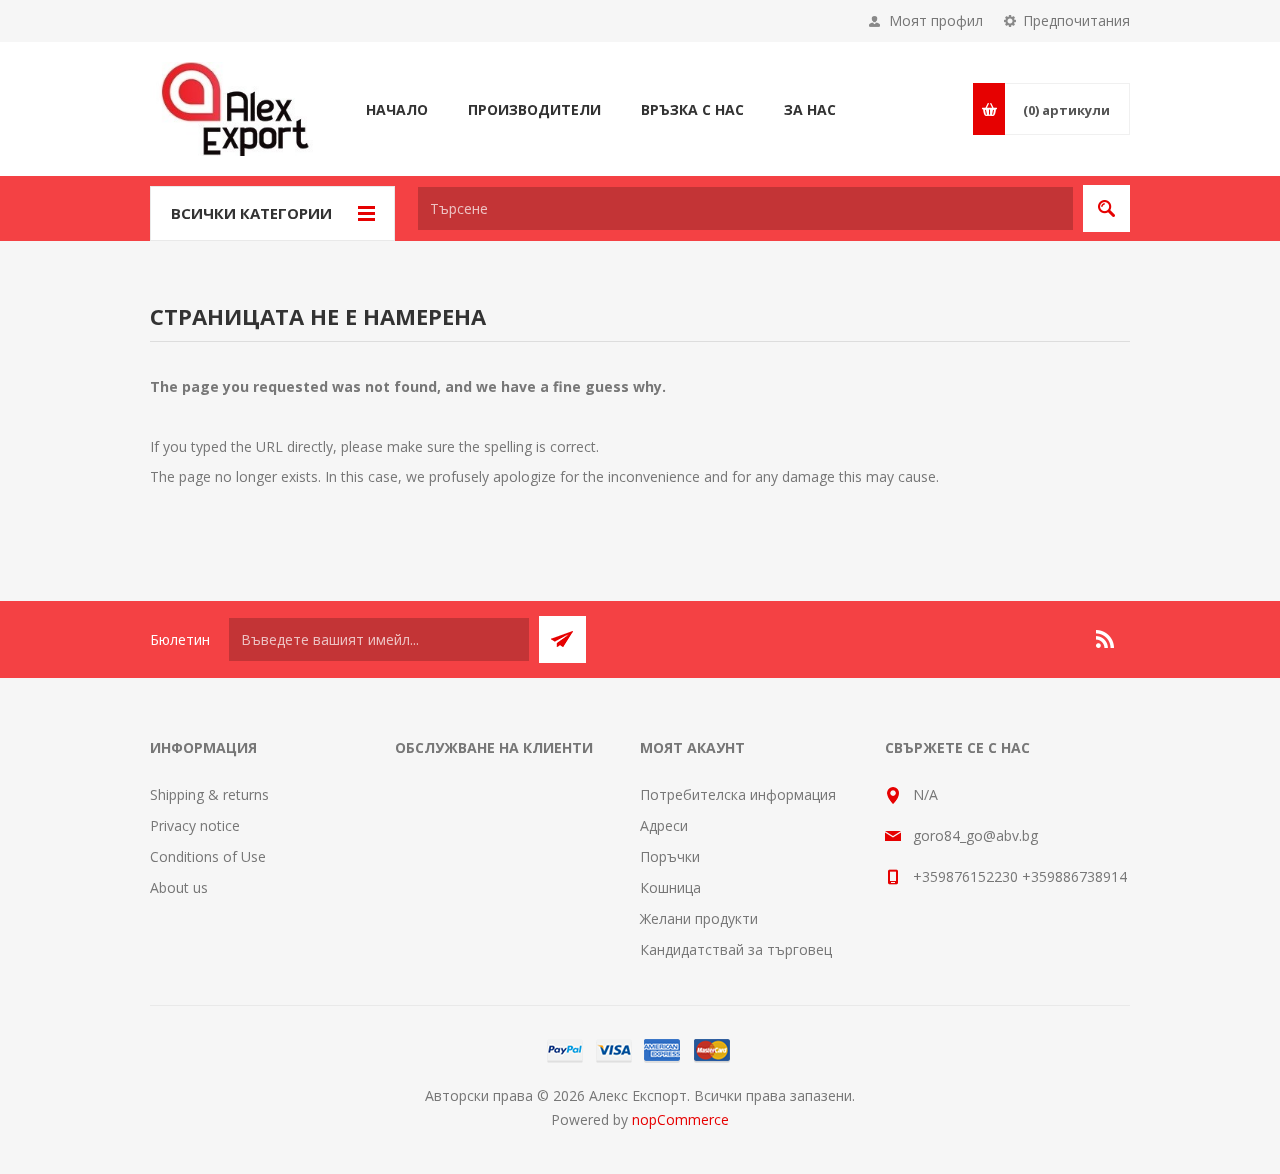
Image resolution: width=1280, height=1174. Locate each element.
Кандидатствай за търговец (736, 949)
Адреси (664, 825)
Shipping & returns (209, 794)
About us (179, 887)
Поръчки (670, 856)
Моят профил (936, 20)
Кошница (670, 887)
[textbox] (745, 208)
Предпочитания (1076, 20)
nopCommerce (680, 1119)
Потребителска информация (738, 794)
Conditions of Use (208, 856)
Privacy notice (195, 825)
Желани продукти (699, 918)
